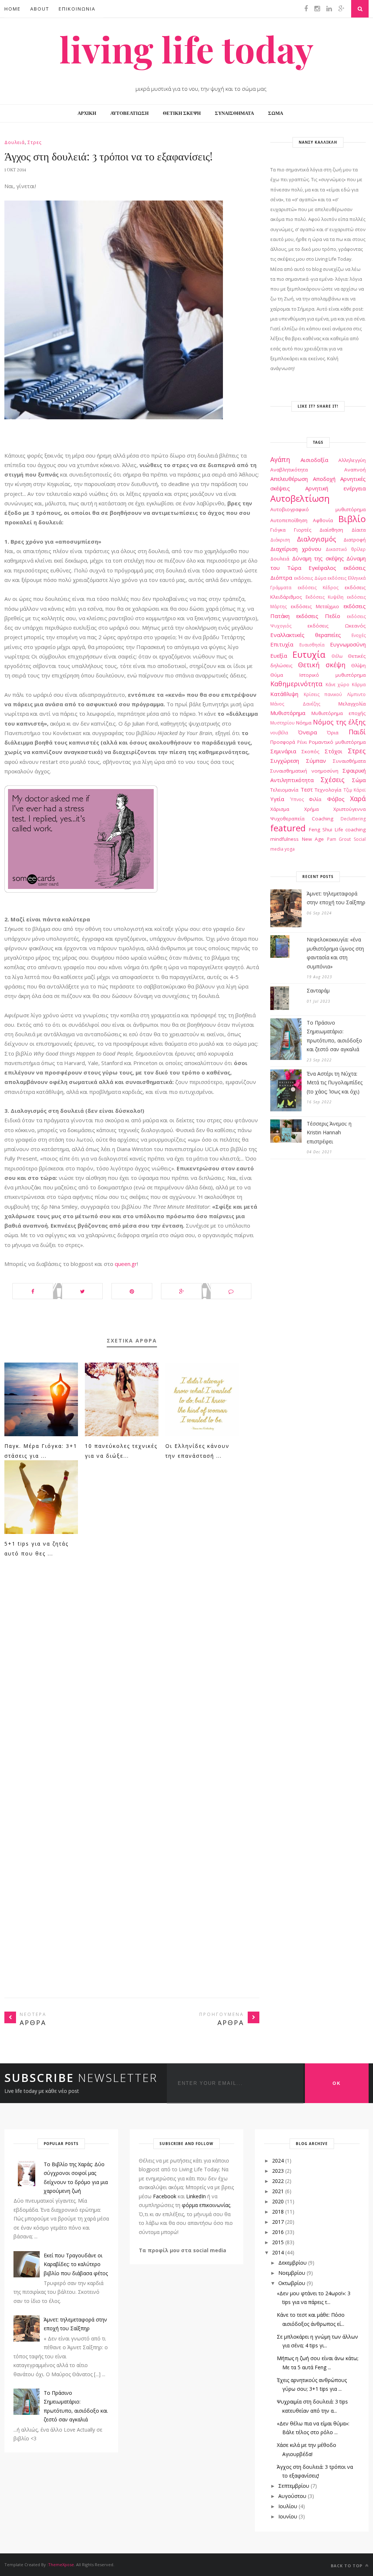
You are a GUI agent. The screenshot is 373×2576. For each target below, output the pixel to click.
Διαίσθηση (331, 530)
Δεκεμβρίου (292, 2263)
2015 (278, 2242)
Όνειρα (307, 732)
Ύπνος (297, 799)
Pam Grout (339, 839)
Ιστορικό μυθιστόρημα (333, 675)
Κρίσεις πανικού (323, 694)
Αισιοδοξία (314, 460)
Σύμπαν (316, 761)
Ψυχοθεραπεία (287, 819)
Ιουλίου (288, 2506)
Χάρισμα (280, 809)
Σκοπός (311, 751)
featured (288, 828)
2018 (278, 2212)
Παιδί (357, 732)
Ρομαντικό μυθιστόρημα (337, 742)
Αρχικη (87, 113)
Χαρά (358, 799)
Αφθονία (323, 520)
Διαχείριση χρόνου (296, 549)
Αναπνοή (355, 470)
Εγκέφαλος (322, 568)
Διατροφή (355, 540)
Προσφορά (283, 742)
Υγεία (277, 799)
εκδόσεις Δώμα (310, 578)
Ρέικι (302, 742)
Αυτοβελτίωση (300, 498)
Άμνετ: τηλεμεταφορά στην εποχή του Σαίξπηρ (336, 898)
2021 (278, 2191)
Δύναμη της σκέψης (318, 558)
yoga (290, 849)
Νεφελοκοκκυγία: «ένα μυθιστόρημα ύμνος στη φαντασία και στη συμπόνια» (335, 953)
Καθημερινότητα (296, 684)
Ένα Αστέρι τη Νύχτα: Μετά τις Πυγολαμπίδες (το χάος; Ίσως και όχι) (335, 1083)
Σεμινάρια (283, 751)
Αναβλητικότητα (289, 470)
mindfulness (284, 839)
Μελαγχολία (352, 704)
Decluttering (353, 819)
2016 (278, 2232)
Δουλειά (15, 142)
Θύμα (277, 675)
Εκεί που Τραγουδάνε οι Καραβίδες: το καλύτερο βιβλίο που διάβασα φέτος (76, 2264)
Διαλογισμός (317, 539)
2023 (278, 2171)
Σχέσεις (333, 780)
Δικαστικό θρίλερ (346, 549)
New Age (313, 839)
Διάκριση (280, 540)
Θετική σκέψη (321, 665)
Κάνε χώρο (338, 685)
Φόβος (336, 799)
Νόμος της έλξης (339, 722)
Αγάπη (280, 459)
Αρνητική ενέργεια (335, 488)
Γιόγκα (278, 530)
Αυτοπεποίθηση (289, 520)
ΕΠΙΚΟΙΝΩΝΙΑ (77, 9)
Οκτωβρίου (292, 2283)
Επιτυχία (282, 644)
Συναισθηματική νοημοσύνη (304, 771)
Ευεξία (279, 656)
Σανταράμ (318, 990)
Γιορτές (303, 530)
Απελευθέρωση (289, 479)
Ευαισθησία (312, 645)
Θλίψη (358, 665)
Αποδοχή (324, 479)
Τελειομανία (284, 790)
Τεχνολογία (328, 790)
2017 (278, 2222)
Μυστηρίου (282, 723)
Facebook (165, 2196)
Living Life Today (186, 49)
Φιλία (315, 799)
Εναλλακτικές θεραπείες (306, 635)
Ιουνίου (288, 2516)
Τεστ (307, 789)
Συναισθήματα (349, 761)
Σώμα (359, 780)
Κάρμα (359, 685)
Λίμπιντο (356, 694)
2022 (278, 2181)
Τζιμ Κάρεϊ (355, 790)
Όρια (333, 733)
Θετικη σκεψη (182, 113)
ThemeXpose (61, 2565)
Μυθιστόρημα (288, 713)
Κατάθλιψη (284, 694)
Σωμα (276, 113)
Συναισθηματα (234, 113)
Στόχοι (333, 751)
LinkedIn (196, 2196)
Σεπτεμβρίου (294, 2486)
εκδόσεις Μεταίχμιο (315, 606)
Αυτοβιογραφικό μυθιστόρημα (318, 509)
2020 (278, 2201)
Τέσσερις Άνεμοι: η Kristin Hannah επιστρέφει (329, 1132)
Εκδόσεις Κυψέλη (325, 597)
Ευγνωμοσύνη (348, 644)
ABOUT (40, 9)
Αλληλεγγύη (352, 460)
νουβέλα (279, 733)
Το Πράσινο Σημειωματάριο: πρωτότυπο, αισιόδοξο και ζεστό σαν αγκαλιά (334, 1036)
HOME (13, 9)
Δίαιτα (359, 530)
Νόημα (304, 723)
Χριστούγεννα (350, 809)
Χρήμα (311, 809)
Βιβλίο (352, 519)
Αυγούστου (292, 2496)
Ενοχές (359, 635)
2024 (278, 2161)
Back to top (347, 2566)
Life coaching (350, 829)
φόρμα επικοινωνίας (206, 2205)
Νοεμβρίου (292, 2273)
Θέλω (337, 656)
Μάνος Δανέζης (295, 704)
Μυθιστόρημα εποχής (339, 713)
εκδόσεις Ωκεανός (337, 626)
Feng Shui (321, 829)
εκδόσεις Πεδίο (318, 616)
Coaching (323, 819)
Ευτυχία (309, 654)
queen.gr (126, 1264)
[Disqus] (132, 1678)
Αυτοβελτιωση (129, 113)
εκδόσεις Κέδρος (318, 588)
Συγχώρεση (285, 761)
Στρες (35, 142)
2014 (278, 2252)
